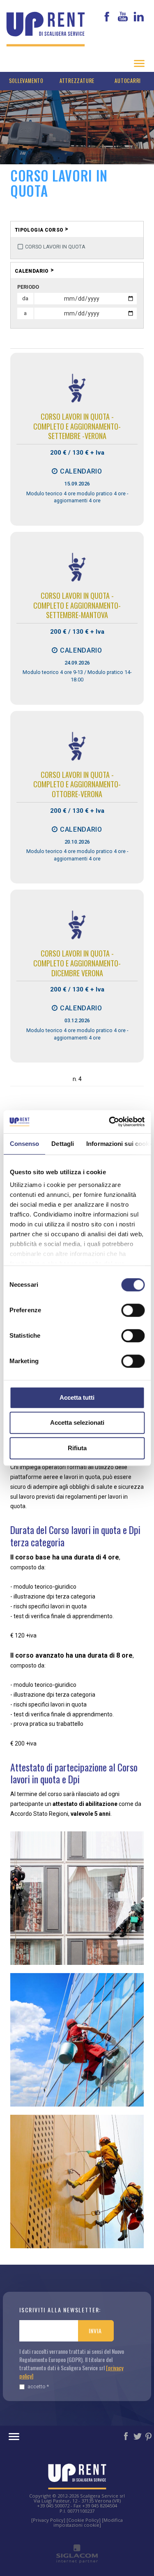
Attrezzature (77, 81)
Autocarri (128, 81)
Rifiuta (77, 1448)
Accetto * (38, 2386)
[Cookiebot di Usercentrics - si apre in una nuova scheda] (110, 1122)
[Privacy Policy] (48, 2520)
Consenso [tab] (24, 1144)
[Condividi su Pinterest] (149, 2436)
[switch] (133, 1310)
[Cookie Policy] (84, 2520)
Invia (95, 2331)
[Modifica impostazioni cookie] (88, 2522)
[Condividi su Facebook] (126, 2436)
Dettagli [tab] (63, 1144)
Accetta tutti (77, 1397)
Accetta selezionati (77, 1423)
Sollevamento (26, 81)
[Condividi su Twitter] (138, 2436)
